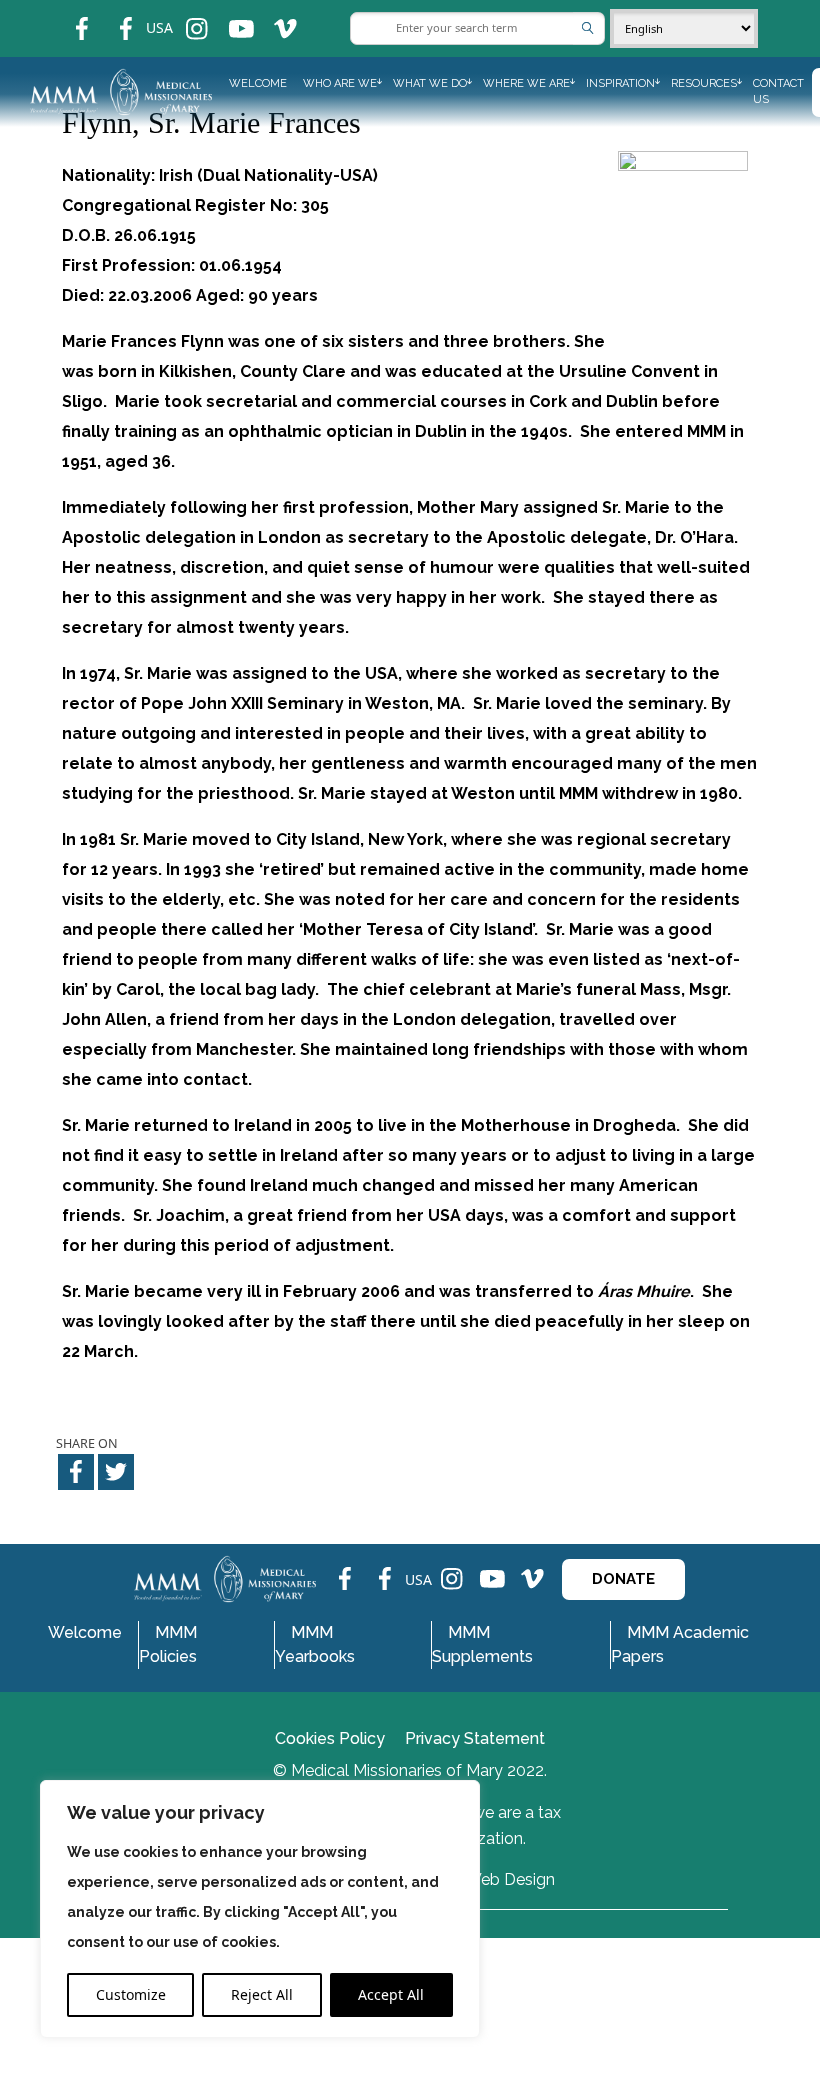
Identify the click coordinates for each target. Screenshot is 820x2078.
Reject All (262, 1994)
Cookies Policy (330, 1738)
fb (67, 15)
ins (183, 15)
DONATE (623, 1579)
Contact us (778, 92)
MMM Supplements (482, 1644)
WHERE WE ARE (526, 83)
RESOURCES (704, 83)
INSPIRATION (620, 83)
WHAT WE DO (430, 83)
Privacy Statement (475, 1738)
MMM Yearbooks (315, 1644)
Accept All (391, 1994)
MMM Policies (168, 1644)
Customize (131, 1994)
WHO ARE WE (340, 83)
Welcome (258, 83)
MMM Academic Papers (680, 1644)
